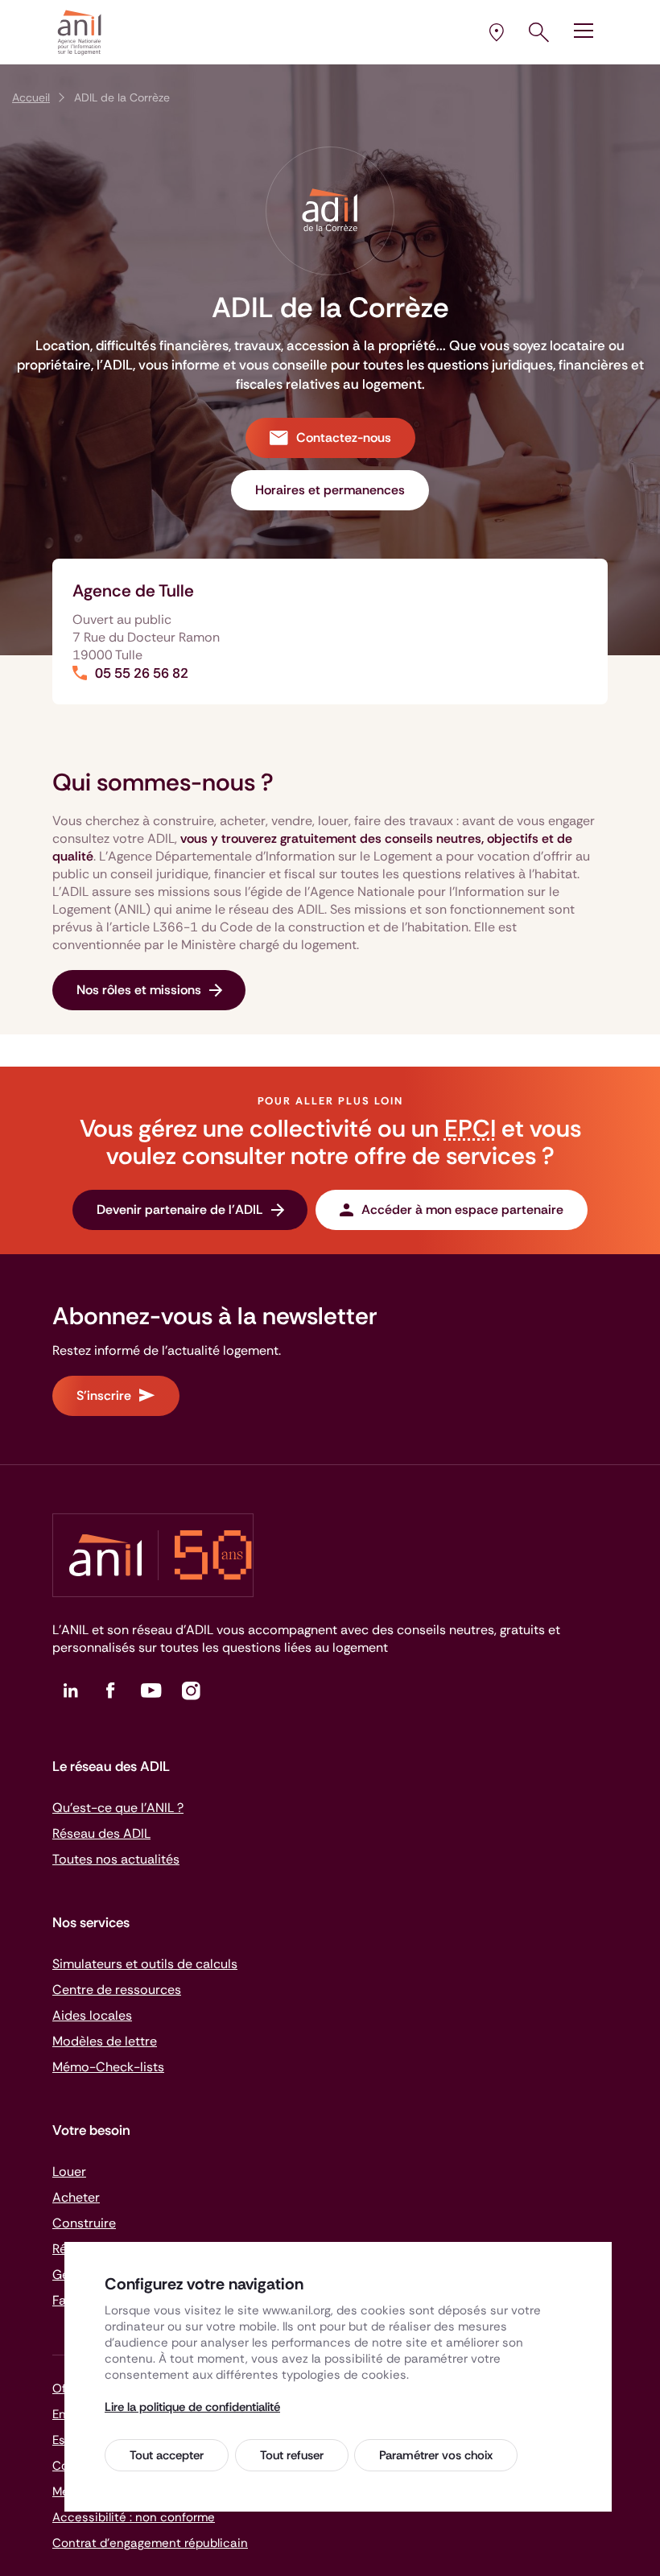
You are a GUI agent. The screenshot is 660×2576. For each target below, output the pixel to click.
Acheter (76, 2197)
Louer (69, 2171)
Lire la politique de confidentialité (192, 2407)
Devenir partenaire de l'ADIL (180, 1210)
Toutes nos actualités (116, 1859)
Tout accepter (167, 2455)
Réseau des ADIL (101, 1833)
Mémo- (108, 2067)
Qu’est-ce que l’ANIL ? (118, 1808)
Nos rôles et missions (139, 990)
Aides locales (92, 2015)
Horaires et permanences (330, 490)
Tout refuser (292, 2455)
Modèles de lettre (105, 2041)
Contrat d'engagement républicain (150, 2543)
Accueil (31, 97)
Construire (84, 2223)
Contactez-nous (344, 438)
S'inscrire (104, 1395)
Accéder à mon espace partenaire (462, 1210)
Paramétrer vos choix (436, 2455)
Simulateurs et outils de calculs (145, 1964)
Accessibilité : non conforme (134, 2517)
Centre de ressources (117, 1990)
